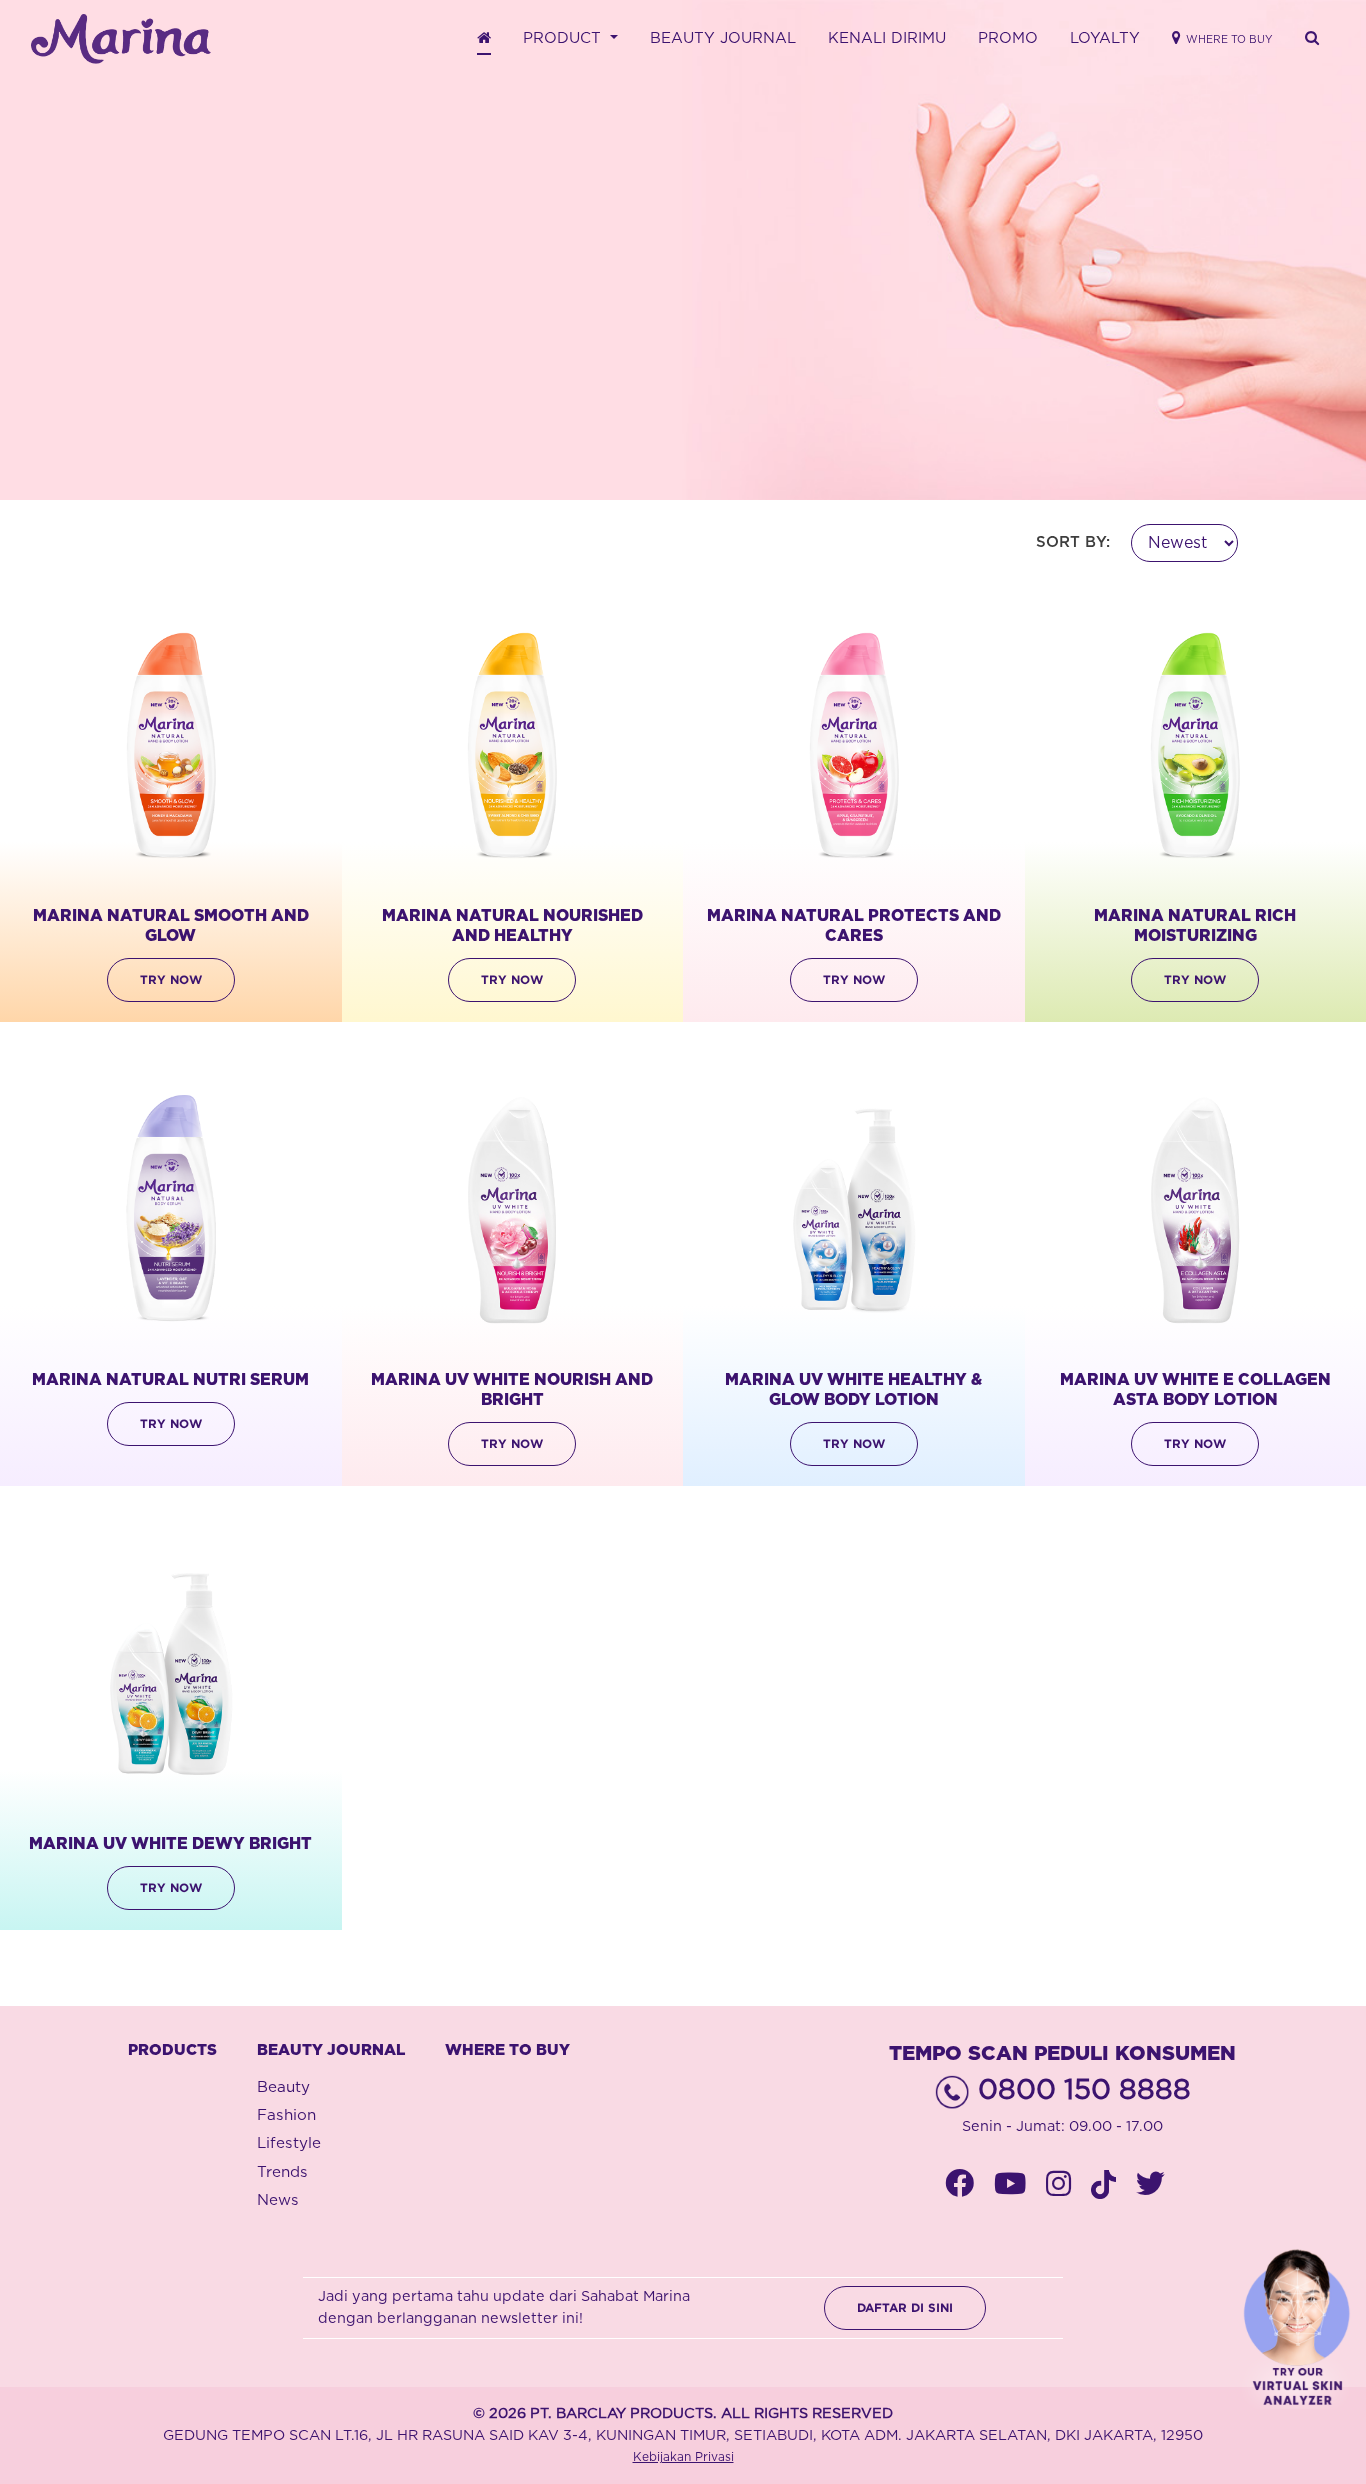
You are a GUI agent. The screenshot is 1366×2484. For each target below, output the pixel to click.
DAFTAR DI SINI (905, 2307)
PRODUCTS (172, 2050)
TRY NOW (171, 979)
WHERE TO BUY (507, 2050)
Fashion (286, 2115)
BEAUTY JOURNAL (723, 38)
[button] (1312, 39)
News (278, 2200)
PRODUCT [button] (564, 38)
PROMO (1008, 38)
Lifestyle (289, 2143)
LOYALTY (1105, 38)
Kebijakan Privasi (683, 2457)
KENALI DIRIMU (887, 38)
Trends (282, 2172)
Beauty (283, 2087)
